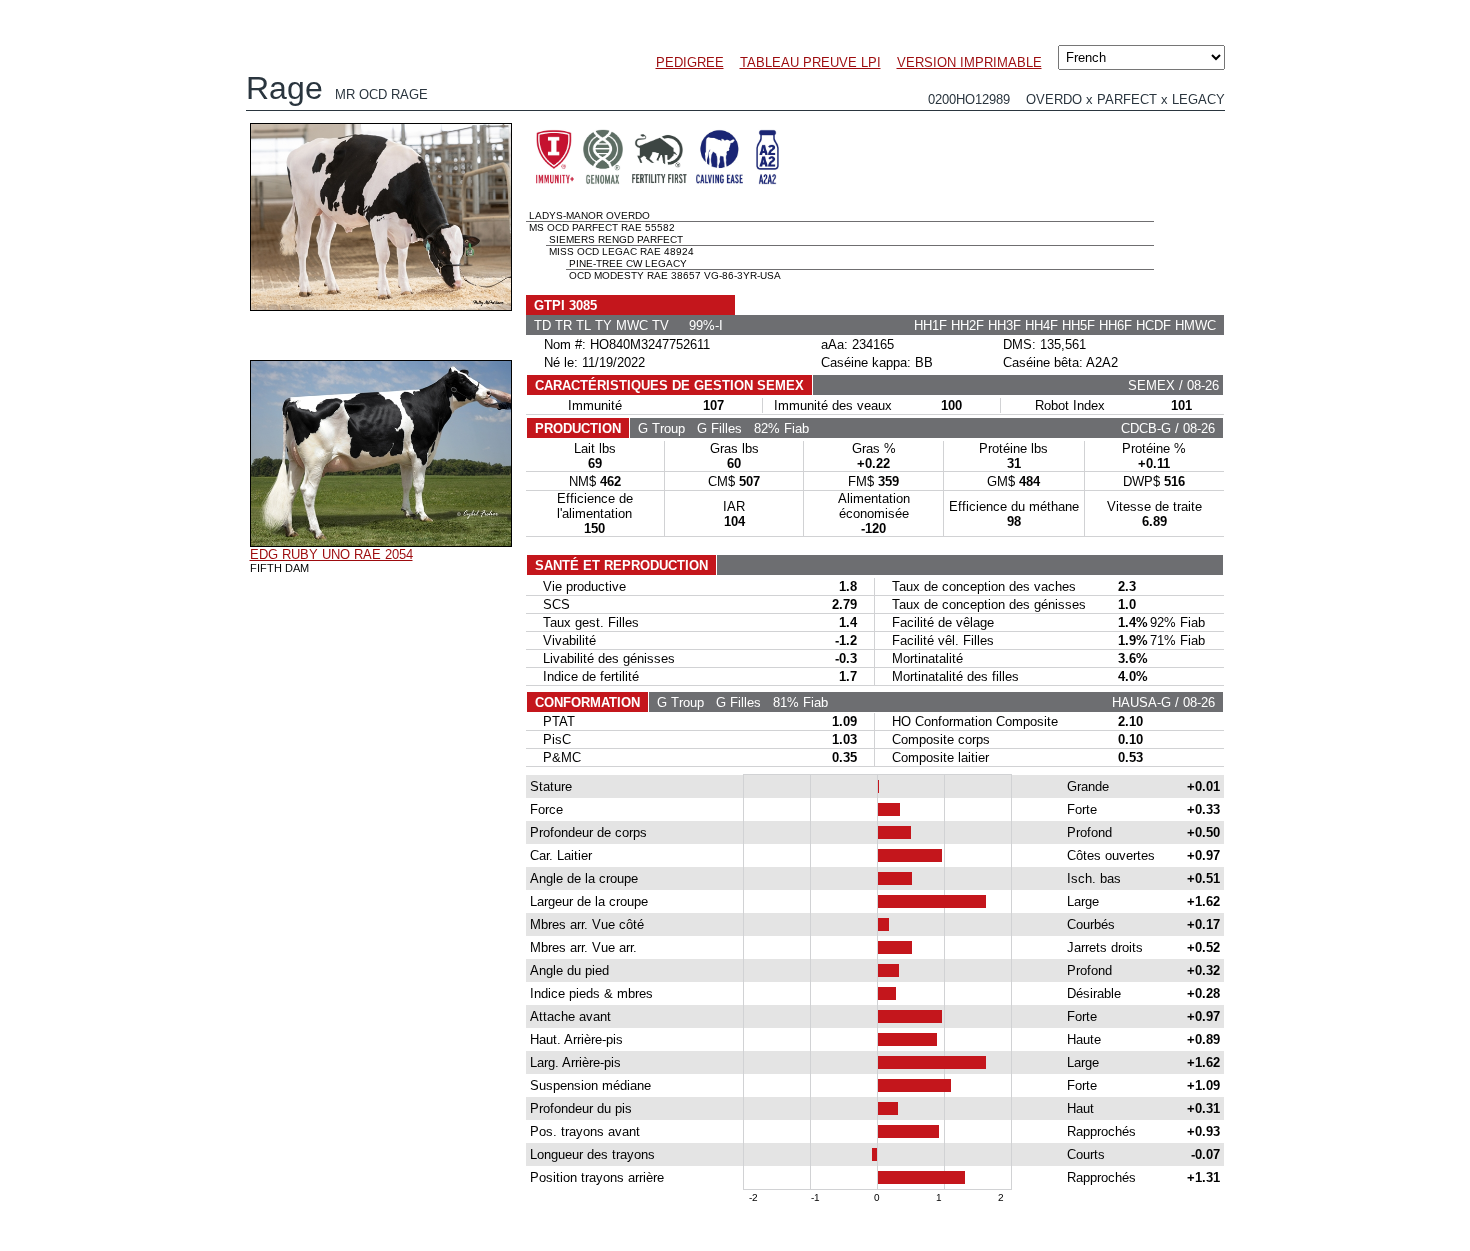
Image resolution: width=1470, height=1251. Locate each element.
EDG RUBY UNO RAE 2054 (331, 554)
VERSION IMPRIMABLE (969, 62)
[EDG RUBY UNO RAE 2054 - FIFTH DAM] (381, 542)
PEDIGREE (690, 62)
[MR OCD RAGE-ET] (381, 306)
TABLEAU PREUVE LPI (810, 62)
